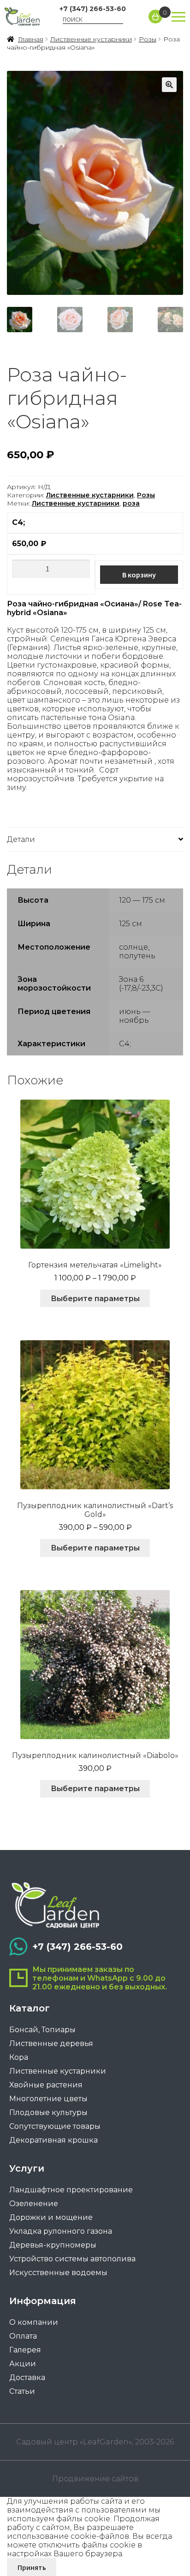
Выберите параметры (95, 1299)
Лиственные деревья (51, 2043)
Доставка (27, 2377)
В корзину (139, 575)
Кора (19, 2057)
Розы (148, 39)
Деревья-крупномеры (53, 2245)
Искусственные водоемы (58, 2273)
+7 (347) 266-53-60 (93, 9)
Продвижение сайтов (95, 2479)
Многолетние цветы (48, 2099)
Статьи (22, 2391)
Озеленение (34, 2204)
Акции (23, 2364)
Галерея (25, 2350)
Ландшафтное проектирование (71, 2190)
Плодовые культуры (48, 2112)
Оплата (23, 2336)
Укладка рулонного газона (61, 2231)
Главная (31, 39)
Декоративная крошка (53, 2140)
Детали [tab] (21, 839)
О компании (34, 2322)
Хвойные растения (46, 2085)
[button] (169, 85)
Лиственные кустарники (91, 39)
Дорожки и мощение (51, 2217)
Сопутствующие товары (55, 2126)
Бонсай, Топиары (42, 2030)
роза (131, 503)
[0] (155, 17)
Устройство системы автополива (72, 2259)
